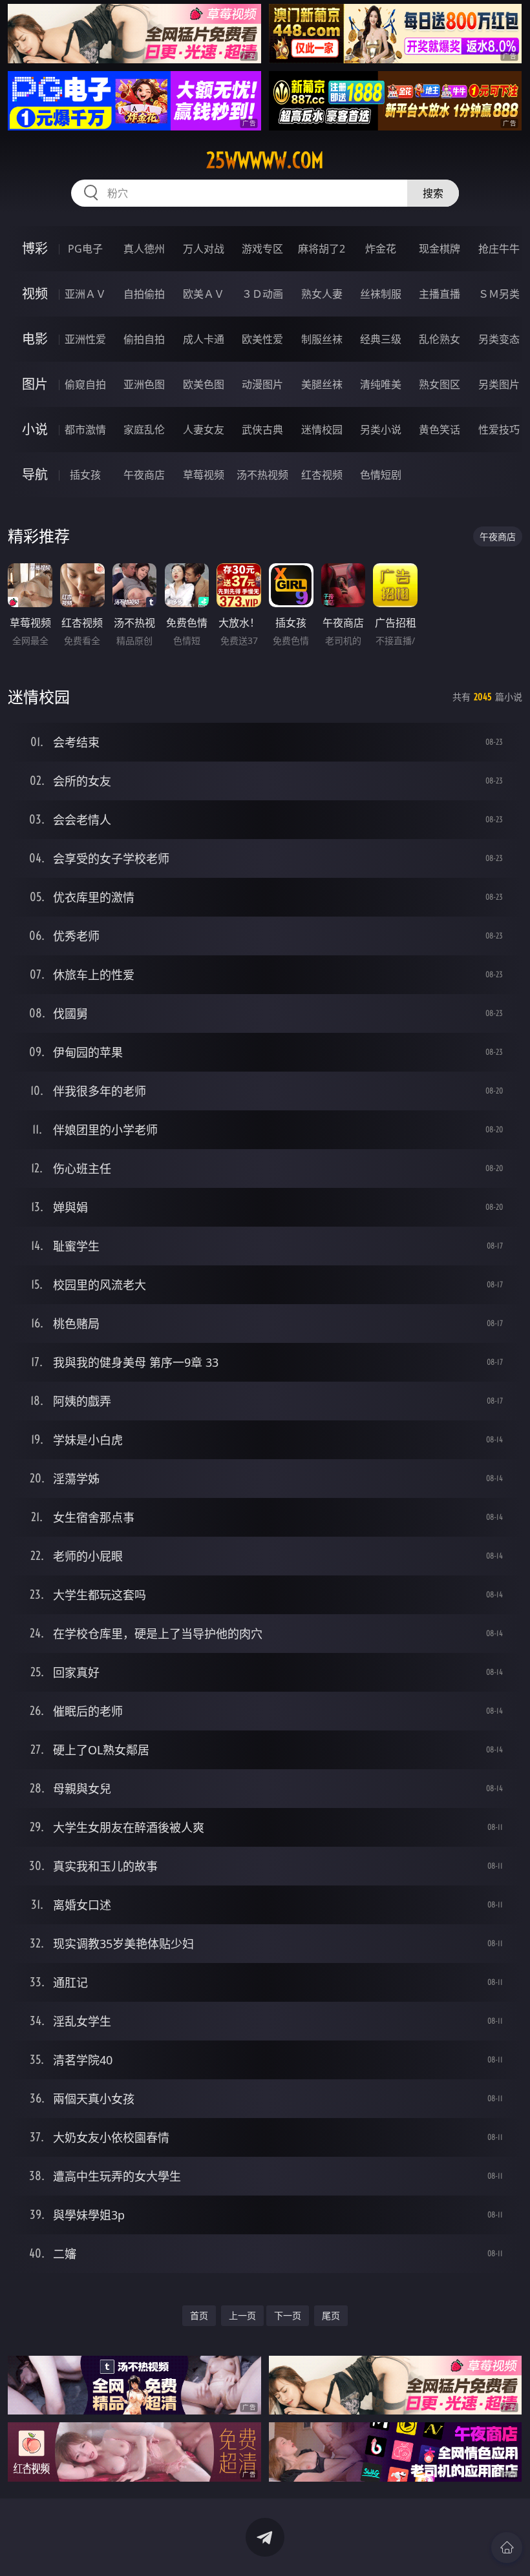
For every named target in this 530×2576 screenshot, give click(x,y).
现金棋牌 (440, 249)
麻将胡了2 (322, 249)
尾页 (331, 2315)
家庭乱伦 (144, 430)
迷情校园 (322, 430)
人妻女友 (204, 430)
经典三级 (381, 339)
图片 (35, 384)
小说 (35, 429)
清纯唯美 (381, 384)
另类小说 (381, 430)
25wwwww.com (265, 160)
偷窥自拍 (85, 384)
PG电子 (85, 249)
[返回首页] (507, 2548)
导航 (35, 474)
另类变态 (499, 339)
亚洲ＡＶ (85, 294)
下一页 (288, 2315)
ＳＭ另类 (499, 294)
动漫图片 (262, 384)
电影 (35, 339)
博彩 (35, 248)
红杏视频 (322, 475)
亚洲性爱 (85, 339)
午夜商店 (144, 475)
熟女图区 (440, 384)
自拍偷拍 (144, 294)
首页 (199, 2315)
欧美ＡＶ (204, 294)
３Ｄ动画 (262, 294)
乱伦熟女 (440, 339)
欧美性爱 (262, 339)
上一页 (242, 2315)
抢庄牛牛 (499, 249)
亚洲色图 (144, 384)
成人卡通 (204, 339)
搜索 (433, 193)
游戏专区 (262, 249)
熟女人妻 (322, 294)
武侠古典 (262, 430)
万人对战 (204, 249)
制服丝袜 (322, 339)
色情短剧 (381, 475)
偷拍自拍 (144, 339)
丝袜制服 (381, 294)
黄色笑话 (440, 430)
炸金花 (381, 249)
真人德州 (144, 249)
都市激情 (85, 430)
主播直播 (440, 294)
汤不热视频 (262, 475)
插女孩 (85, 475)
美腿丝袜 (322, 384)
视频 (35, 294)
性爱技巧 (499, 430)
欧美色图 (204, 384)
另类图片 (499, 384)
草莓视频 (204, 475)
